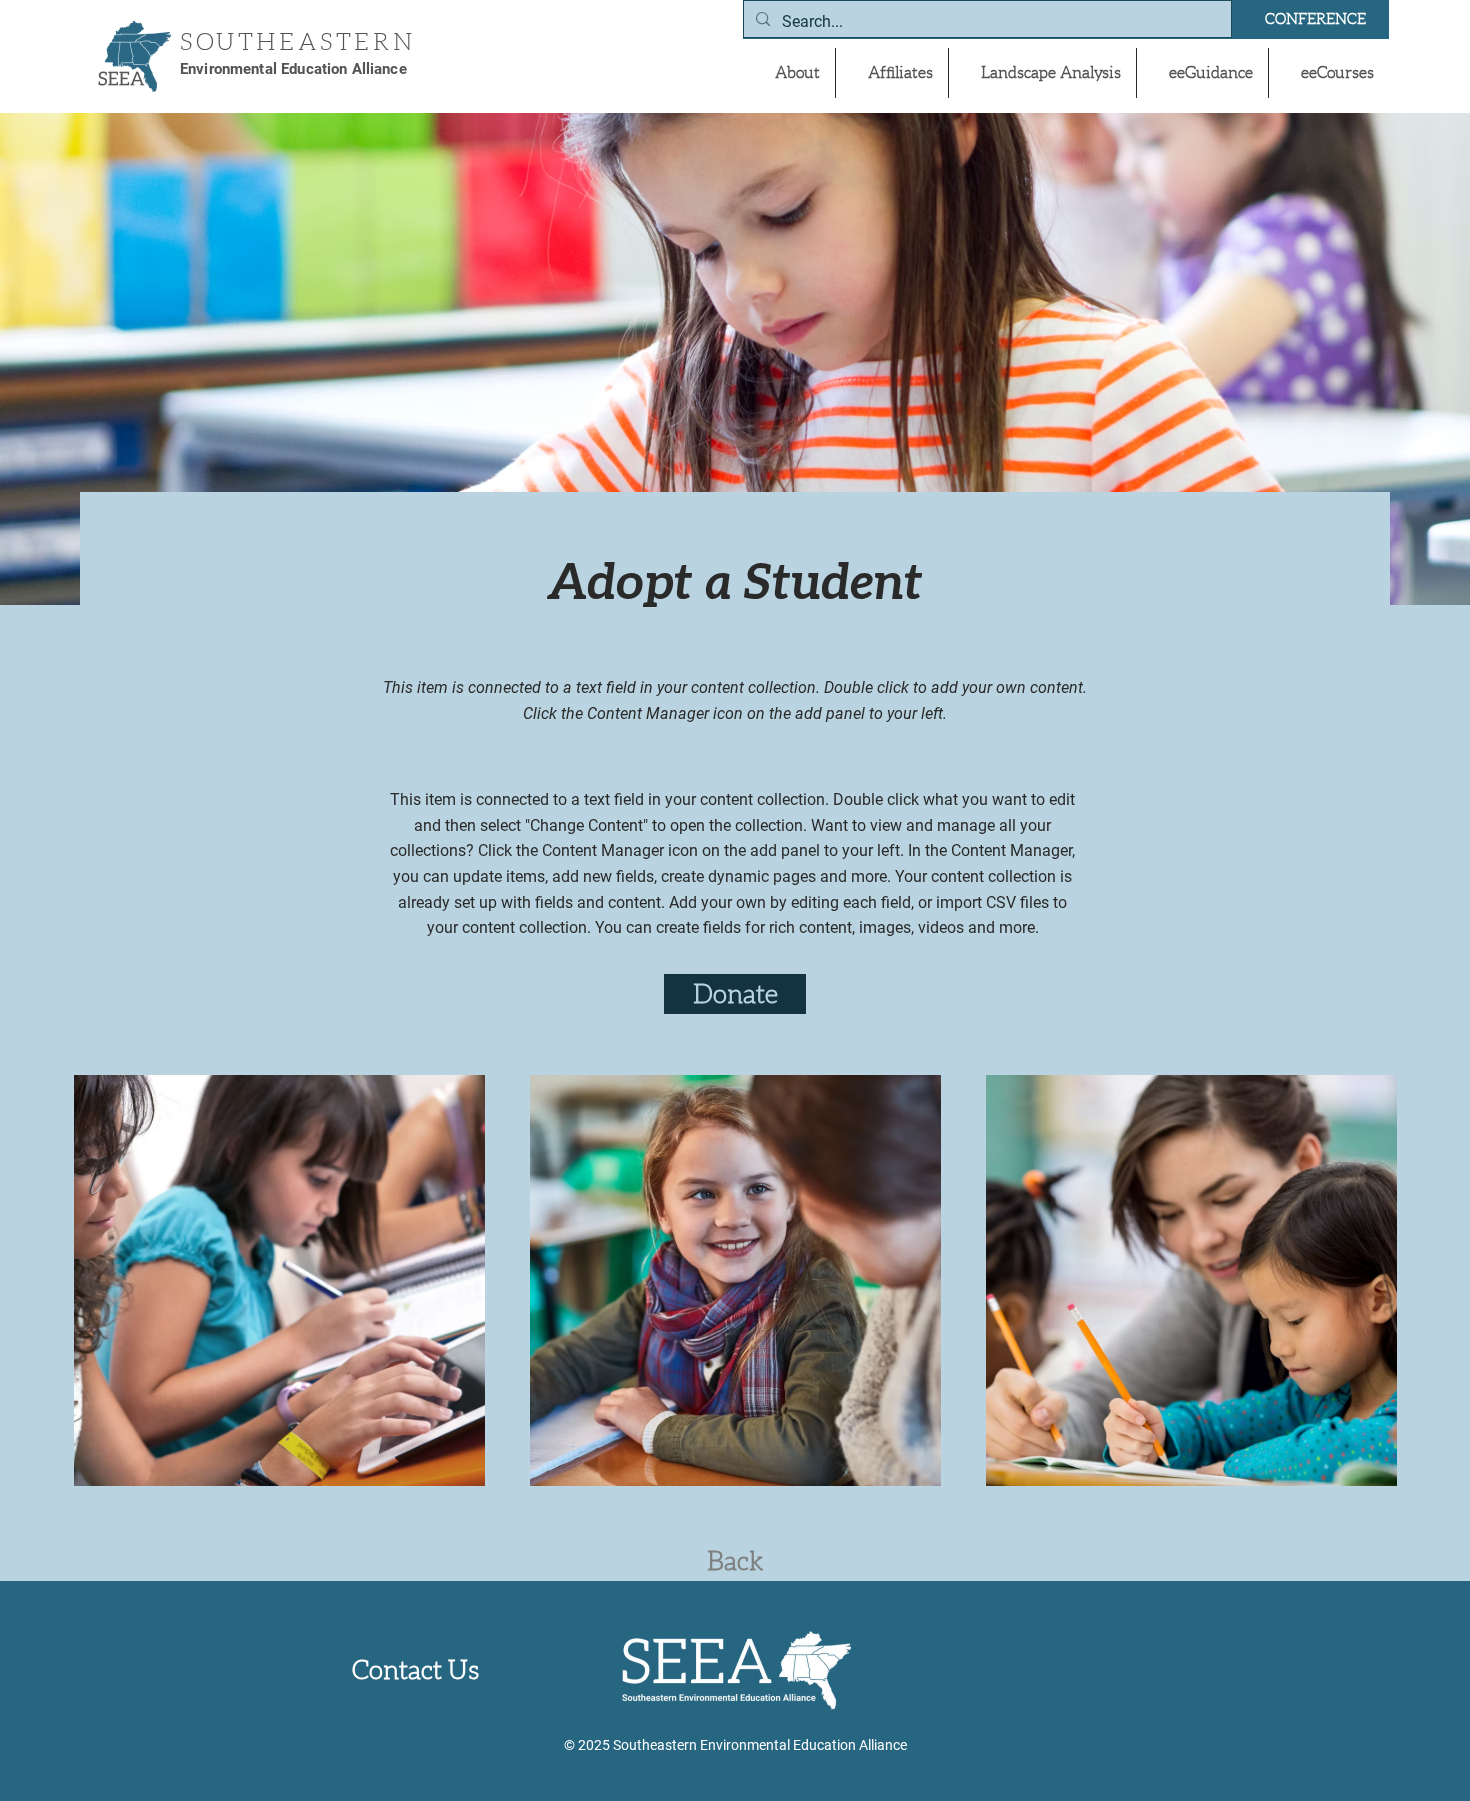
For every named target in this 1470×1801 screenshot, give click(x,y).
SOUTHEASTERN (297, 42)
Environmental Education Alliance (293, 69)
